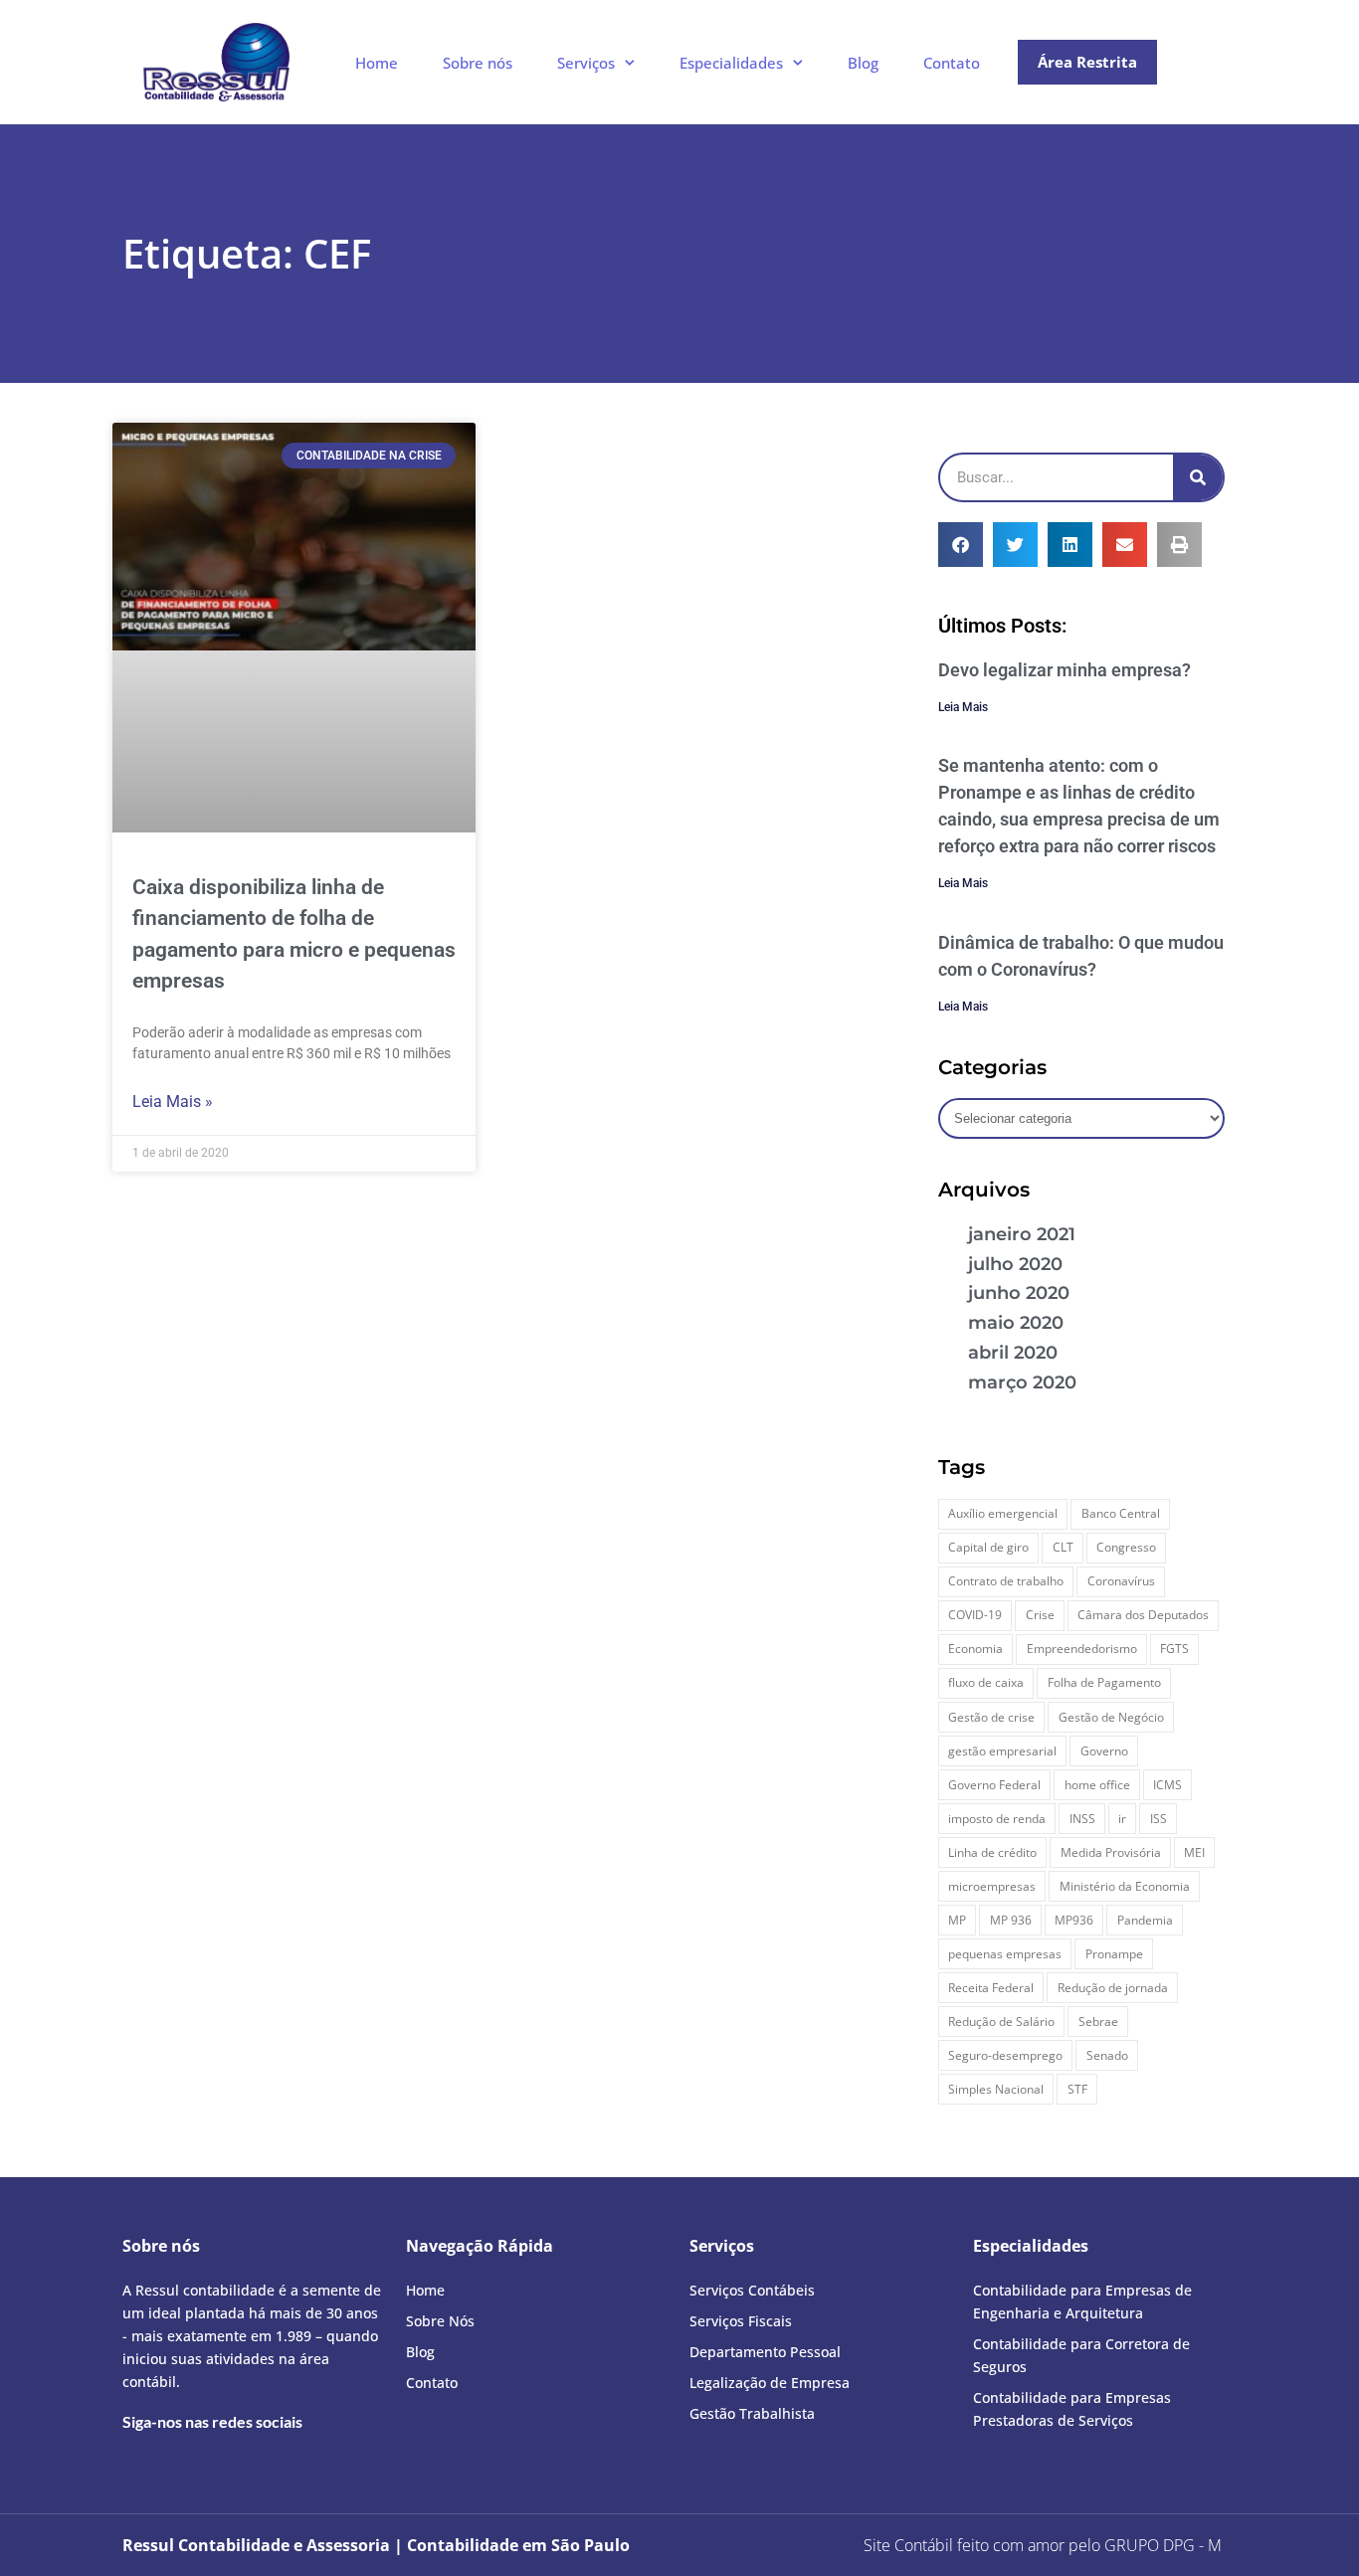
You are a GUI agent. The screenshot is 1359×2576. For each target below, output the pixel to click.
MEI (1194, 1852)
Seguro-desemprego (1005, 2055)
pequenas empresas (1005, 1954)
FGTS (1174, 1649)
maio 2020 (1016, 1323)
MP (957, 1920)
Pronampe (1114, 1954)
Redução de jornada (1113, 1988)
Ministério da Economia (1125, 1886)
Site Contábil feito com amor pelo (982, 2545)
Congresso (1126, 1547)
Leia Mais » (173, 1102)
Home (377, 63)
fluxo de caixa (986, 1682)
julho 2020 (1015, 1264)
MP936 (1074, 1920)
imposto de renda (997, 1819)
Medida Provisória (1111, 1852)
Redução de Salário (1001, 2022)
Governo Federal (994, 1785)
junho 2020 (1019, 1293)
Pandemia (1145, 1920)
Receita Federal (991, 1988)
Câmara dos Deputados (1143, 1615)
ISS (1159, 1819)
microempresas (992, 1886)
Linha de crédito (992, 1852)
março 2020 (1022, 1382)
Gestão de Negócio (1111, 1717)
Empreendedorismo (1082, 1649)
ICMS (1167, 1785)
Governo (1104, 1751)
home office (1097, 1785)
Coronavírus (1121, 1581)
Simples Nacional (996, 2089)
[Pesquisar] (1198, 477)
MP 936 (1011, 1920)
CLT (1063, 1547)
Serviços (586, 63)
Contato (952, 63)
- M (1163, 2545)
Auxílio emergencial (1003, 1513)
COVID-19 (975, 1615)
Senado (1107, 2055)
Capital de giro (988, 1547)
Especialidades (731, 63)
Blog (863, 63)
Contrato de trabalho (1006, 1581)
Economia (975, 1649)
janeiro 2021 (1022, 1234)
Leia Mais (963, 707)
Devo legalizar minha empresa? (1065, 670)
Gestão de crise (991, 1717)
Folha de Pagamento (1104, 1682)
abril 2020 (1013, 1353)
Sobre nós (478, 63)
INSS (1082, 1819)
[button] (961, 545)
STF (1077, 2089)
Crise (1040, 1615)
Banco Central (1121, 1513)
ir (1122, 1819)
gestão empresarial (1002, 1751)
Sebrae (1098, 2022)
